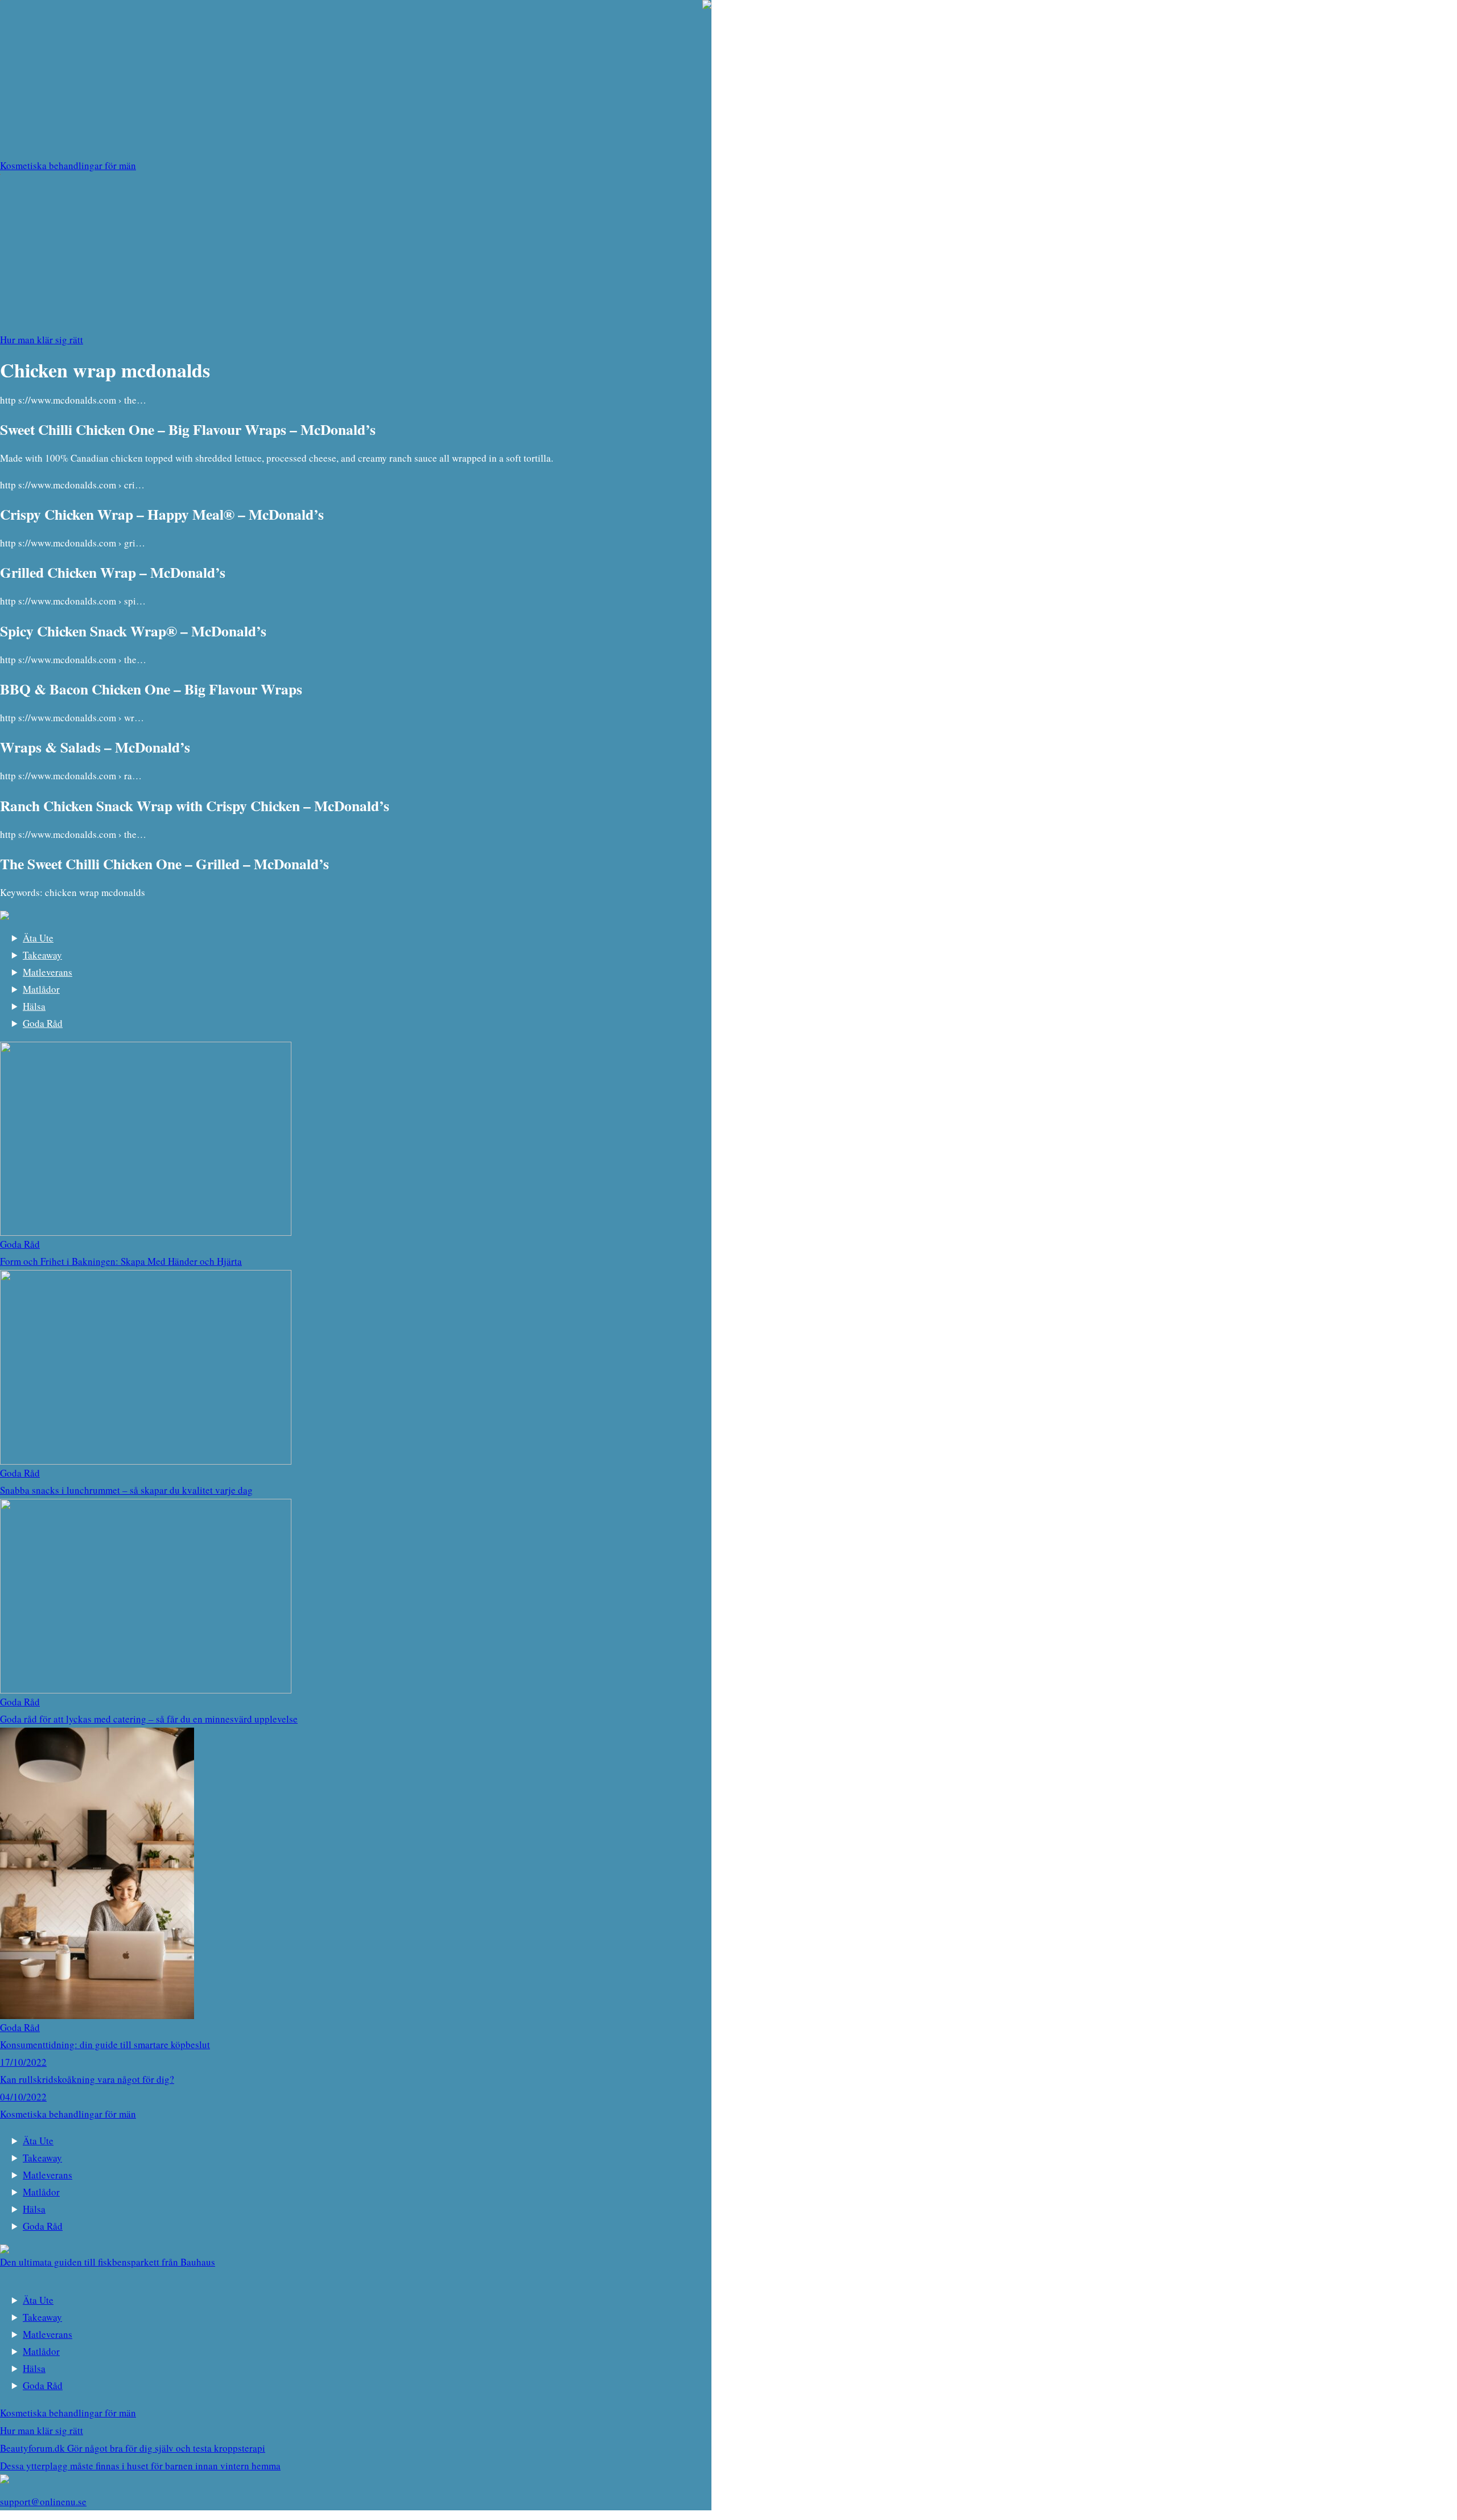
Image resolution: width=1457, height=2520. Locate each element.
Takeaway (42, 955)
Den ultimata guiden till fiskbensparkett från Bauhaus (108, 2262)
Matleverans (48, 972)
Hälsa (34, 1006)
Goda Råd (43, 1023)
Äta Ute (38, 938)
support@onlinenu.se (43, 2501)
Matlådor (41, 989)
